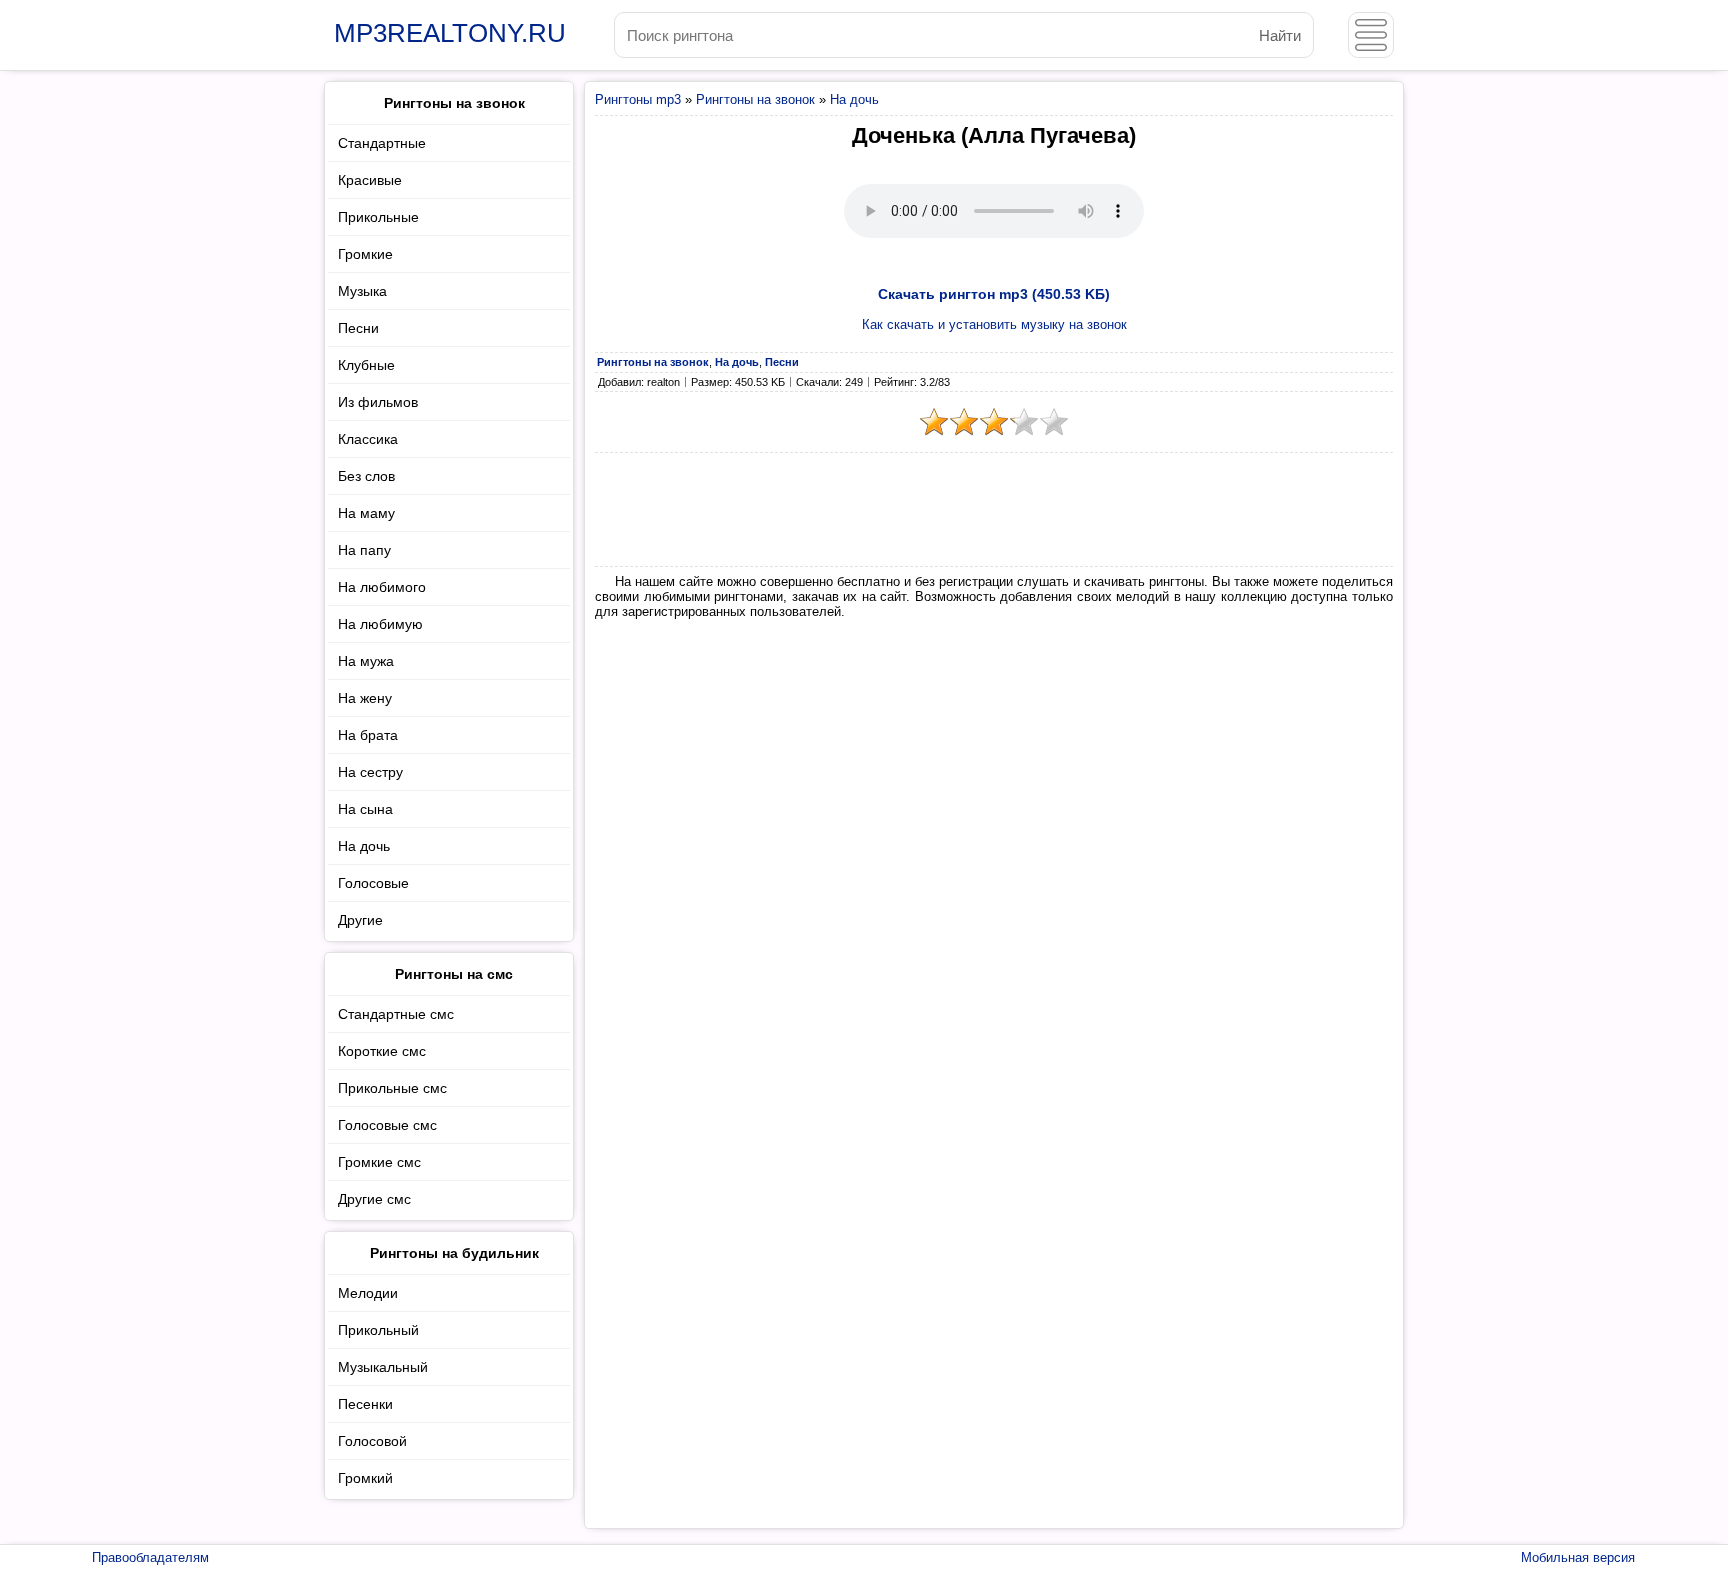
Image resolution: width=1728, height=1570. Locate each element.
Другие (360, 920)
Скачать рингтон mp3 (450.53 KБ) (994, 294)
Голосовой (372, 1441)
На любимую (380, 624)
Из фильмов (378, 402)
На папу (364, 550)
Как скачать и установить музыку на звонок (994, 324)
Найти (1280, 35)
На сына (365, 809)
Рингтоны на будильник (454, 1253)
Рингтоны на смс (454, 974)
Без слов (366, 476)
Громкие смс (379, 1162)
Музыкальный (383, 1367)
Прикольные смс (392, 1088)
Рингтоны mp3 (638, 99)
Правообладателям (150, 1557)
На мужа (366, 661)
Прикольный (378, 1330)
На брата (368, 735)
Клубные (366, 365)
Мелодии (368, 1293)
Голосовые (373, 883)
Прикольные (378, 217)
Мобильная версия (1578, 1557)
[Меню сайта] (1371, 35)
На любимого (382, 587)
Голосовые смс (387, 1125)
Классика (368, 439)
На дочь (854, 99)
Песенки (365, 1404)
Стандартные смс (396, 1014)
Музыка (362, 291)
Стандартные (382, 143)
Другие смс (374, 1199)
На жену (365, 698)
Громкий (365, 1478)
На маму (366, 513)
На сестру (370, 772)
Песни (358, 328)
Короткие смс (382, 1051)
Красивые (370, 180)
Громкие (365, 254)
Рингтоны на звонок (755, 99)
